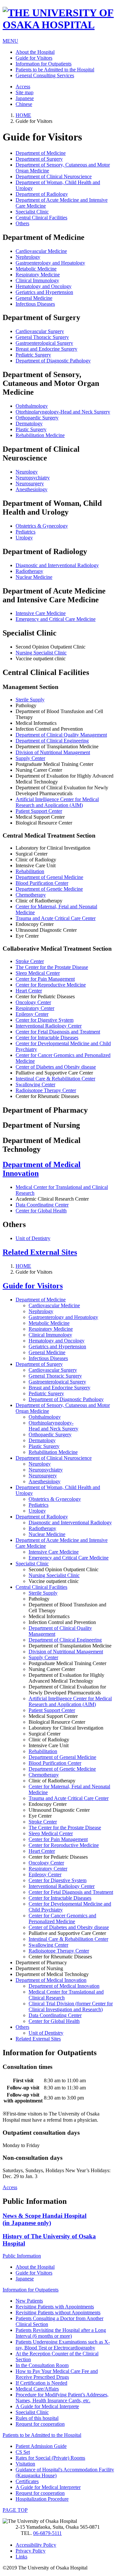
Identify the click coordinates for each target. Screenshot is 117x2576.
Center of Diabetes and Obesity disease (56, 1067)
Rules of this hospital (37, 2418)
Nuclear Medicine (34, 577)
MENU (10, 41)
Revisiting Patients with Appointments (55, 2307)
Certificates (27, 2481)
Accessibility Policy (36, 2545)
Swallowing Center (35, 1084)
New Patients (29, 2301)
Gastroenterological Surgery (44, 343)
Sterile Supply (30, 700)
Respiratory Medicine (38, 275)
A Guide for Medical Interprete (47, 2406)
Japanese (25, 98)
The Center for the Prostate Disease (52, 967)
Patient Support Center (39, 811)
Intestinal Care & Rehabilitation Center (55, 1079)
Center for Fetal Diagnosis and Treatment (58, 1032)
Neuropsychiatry (33, 478)
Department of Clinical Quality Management (61, 735)
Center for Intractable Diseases (47, 1038)
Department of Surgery (39, 159)
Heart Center (29, 991)
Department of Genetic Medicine (49, 889)
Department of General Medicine (49, 877)
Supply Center (30, 758)
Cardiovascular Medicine (41, 251)
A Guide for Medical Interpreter (48, 2487)
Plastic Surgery (31, 429)
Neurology (27, 472)
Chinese (24, 104)
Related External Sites (40, 1252)
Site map (25, 92)
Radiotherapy (29, 571)
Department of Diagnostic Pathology (53, 361)
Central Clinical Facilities (41, 218)
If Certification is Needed (41, 2383)
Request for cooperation (40, 2424)
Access (23, 87)
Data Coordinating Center (42, 1205)
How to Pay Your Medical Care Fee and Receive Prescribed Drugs (57, 2374)
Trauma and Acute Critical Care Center (56, 918)
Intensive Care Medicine (41, 613)
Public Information (22, 2256)
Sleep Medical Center (38, 973)
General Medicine (34, 298)
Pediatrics (26, 532)
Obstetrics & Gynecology (42, 526)
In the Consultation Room (42, 2365)
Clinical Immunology (37, 280)
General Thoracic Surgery (42, 337)
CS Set (23, 2452)
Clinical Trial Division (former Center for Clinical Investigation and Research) (71, 2006)
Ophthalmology (32, 406)
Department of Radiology (42, 194)
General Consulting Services (45, 75)
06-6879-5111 (47, 2533)
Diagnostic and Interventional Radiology (57, 565)
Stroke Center (30, 961)
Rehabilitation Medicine (40, 435)
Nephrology (28, 257)
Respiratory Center (35, 1008)
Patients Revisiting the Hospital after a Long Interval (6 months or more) (61, 2333)
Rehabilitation (30, 871)
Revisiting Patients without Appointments (58, 2313)
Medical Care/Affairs (37, 2389)
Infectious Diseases (35, 304)
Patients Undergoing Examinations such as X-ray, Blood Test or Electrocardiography (63, 2345)
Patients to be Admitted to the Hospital (55, 70)
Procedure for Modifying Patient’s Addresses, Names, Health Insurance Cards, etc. (62, 2398)
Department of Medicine (41, 153)
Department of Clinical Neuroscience (54, 176)
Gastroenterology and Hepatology (50, 263)
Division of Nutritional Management (53, 752)
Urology (24, 538)
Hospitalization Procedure (42, 2499)
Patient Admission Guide (41, 2446)
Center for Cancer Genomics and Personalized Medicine (62, 1918)
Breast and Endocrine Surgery (46, 349)
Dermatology (29, 424)
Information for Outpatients (44, 64)
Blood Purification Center (42, 883)
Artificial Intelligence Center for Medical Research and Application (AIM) (57, 802)
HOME (23, 115)
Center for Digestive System (45, 1020)
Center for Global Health (41, 1211)
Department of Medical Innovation (51, 1980)
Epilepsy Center (32, 1014)
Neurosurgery (30, 483)
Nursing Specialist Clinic (41, 653)
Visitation (25, 2464)
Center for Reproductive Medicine (51, 985)
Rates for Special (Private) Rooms (50, 2458)
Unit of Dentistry (33, 1238)
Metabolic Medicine (36, 269)
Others (22, 223)
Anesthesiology (32, 489)
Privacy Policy (31, 2551)
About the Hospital (35, 52)
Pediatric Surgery (33, 355)
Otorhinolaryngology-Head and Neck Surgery (63, 412)
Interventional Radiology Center (49, 1026)
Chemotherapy (31, 895)
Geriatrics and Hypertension (44, 292)
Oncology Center (33, 1002)
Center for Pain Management (45, 979)
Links (21, 2557)
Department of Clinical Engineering (52, 741)
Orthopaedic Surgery (37, 418)
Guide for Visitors (34, 58)
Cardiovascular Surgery (40, 331)
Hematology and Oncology (44, 286)
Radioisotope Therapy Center (46, 1090)
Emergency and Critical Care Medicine (56, 619)
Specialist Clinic (32, 212)
